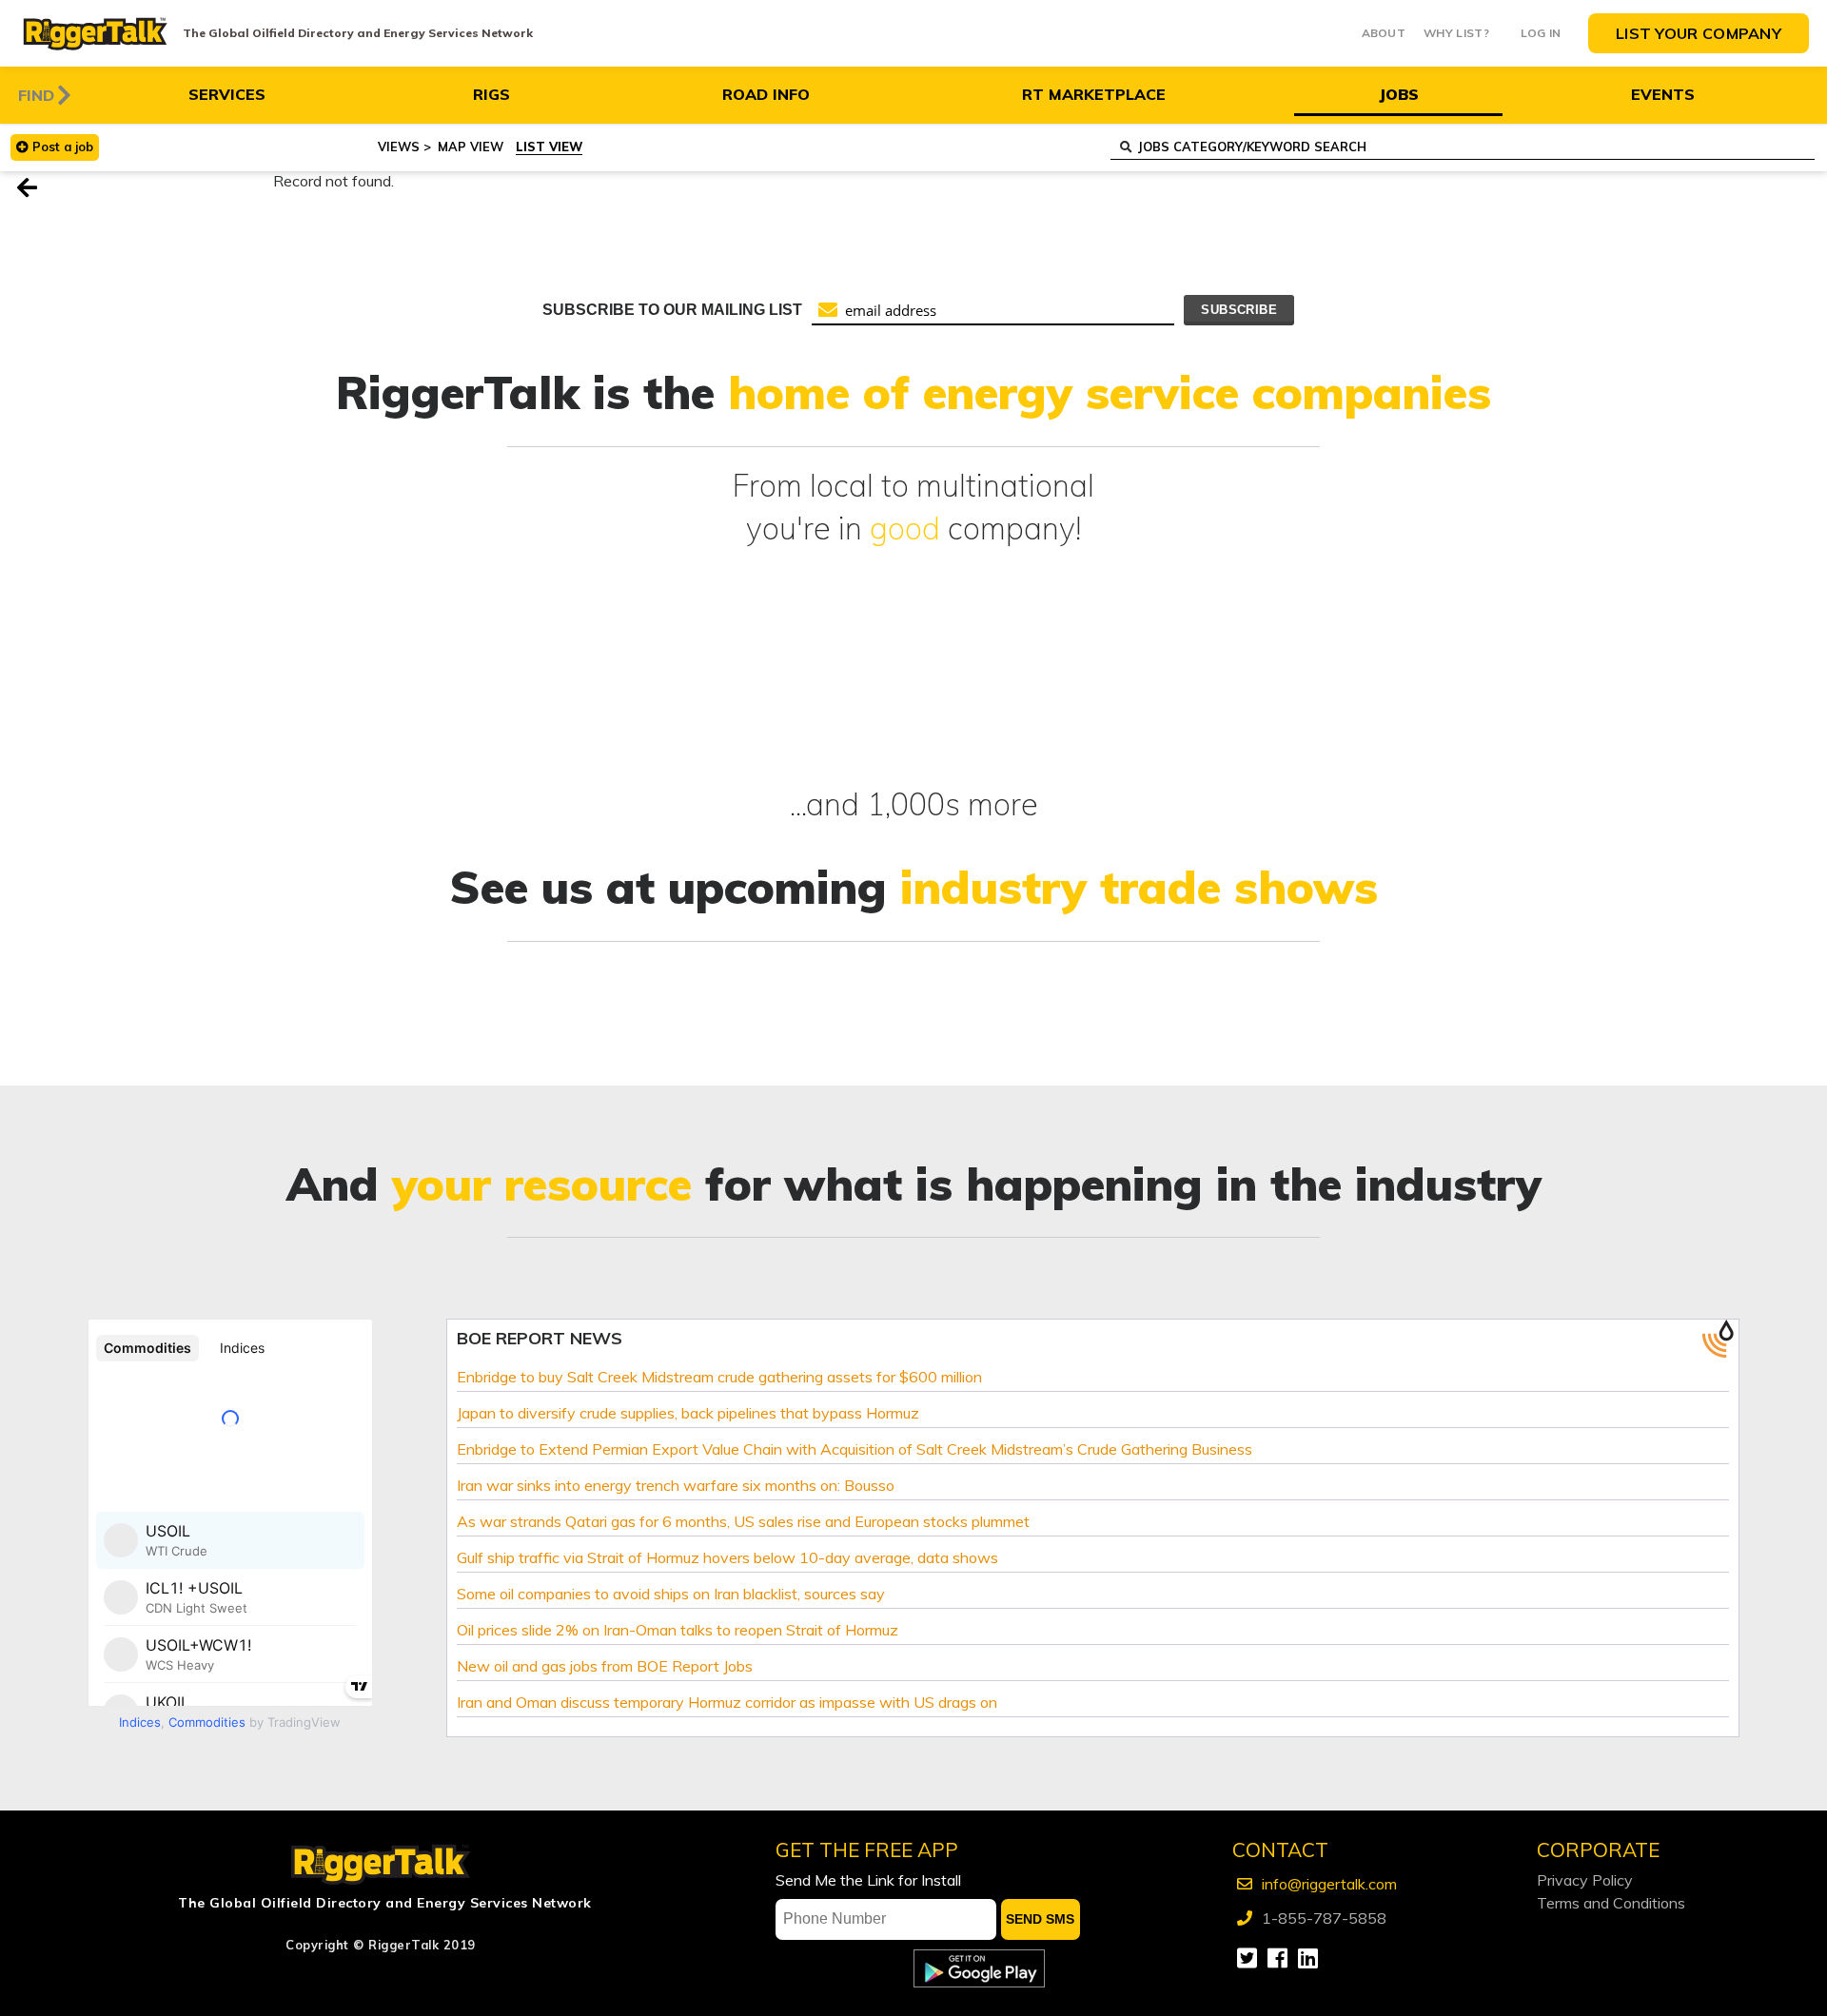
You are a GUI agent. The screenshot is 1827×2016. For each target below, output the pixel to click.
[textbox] (1475, 147)
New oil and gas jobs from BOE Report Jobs (605, 1666)
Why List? (1456, 33)
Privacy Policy (1585, 1880)
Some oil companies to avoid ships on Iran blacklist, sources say (671, 1594)
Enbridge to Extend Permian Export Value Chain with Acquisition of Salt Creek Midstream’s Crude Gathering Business (855, 1449)
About (1384, 33)
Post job (63, 147)
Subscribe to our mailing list (672, 310)
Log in (1541, 33)
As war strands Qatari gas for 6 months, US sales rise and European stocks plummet (743, 1521)
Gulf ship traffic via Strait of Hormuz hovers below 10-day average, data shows (727, 1557)
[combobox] (1463, 148)
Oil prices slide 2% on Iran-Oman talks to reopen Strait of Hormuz (678, 1630)
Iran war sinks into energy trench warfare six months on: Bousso (676, 1485)
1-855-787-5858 (1324, 1918)
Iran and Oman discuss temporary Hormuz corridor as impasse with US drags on (727, 1702)
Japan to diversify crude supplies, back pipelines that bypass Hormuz (688, 1413)
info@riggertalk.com (1329, 1884)
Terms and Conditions (1611, 1903)
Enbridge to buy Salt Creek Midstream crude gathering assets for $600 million (719, 1377)
